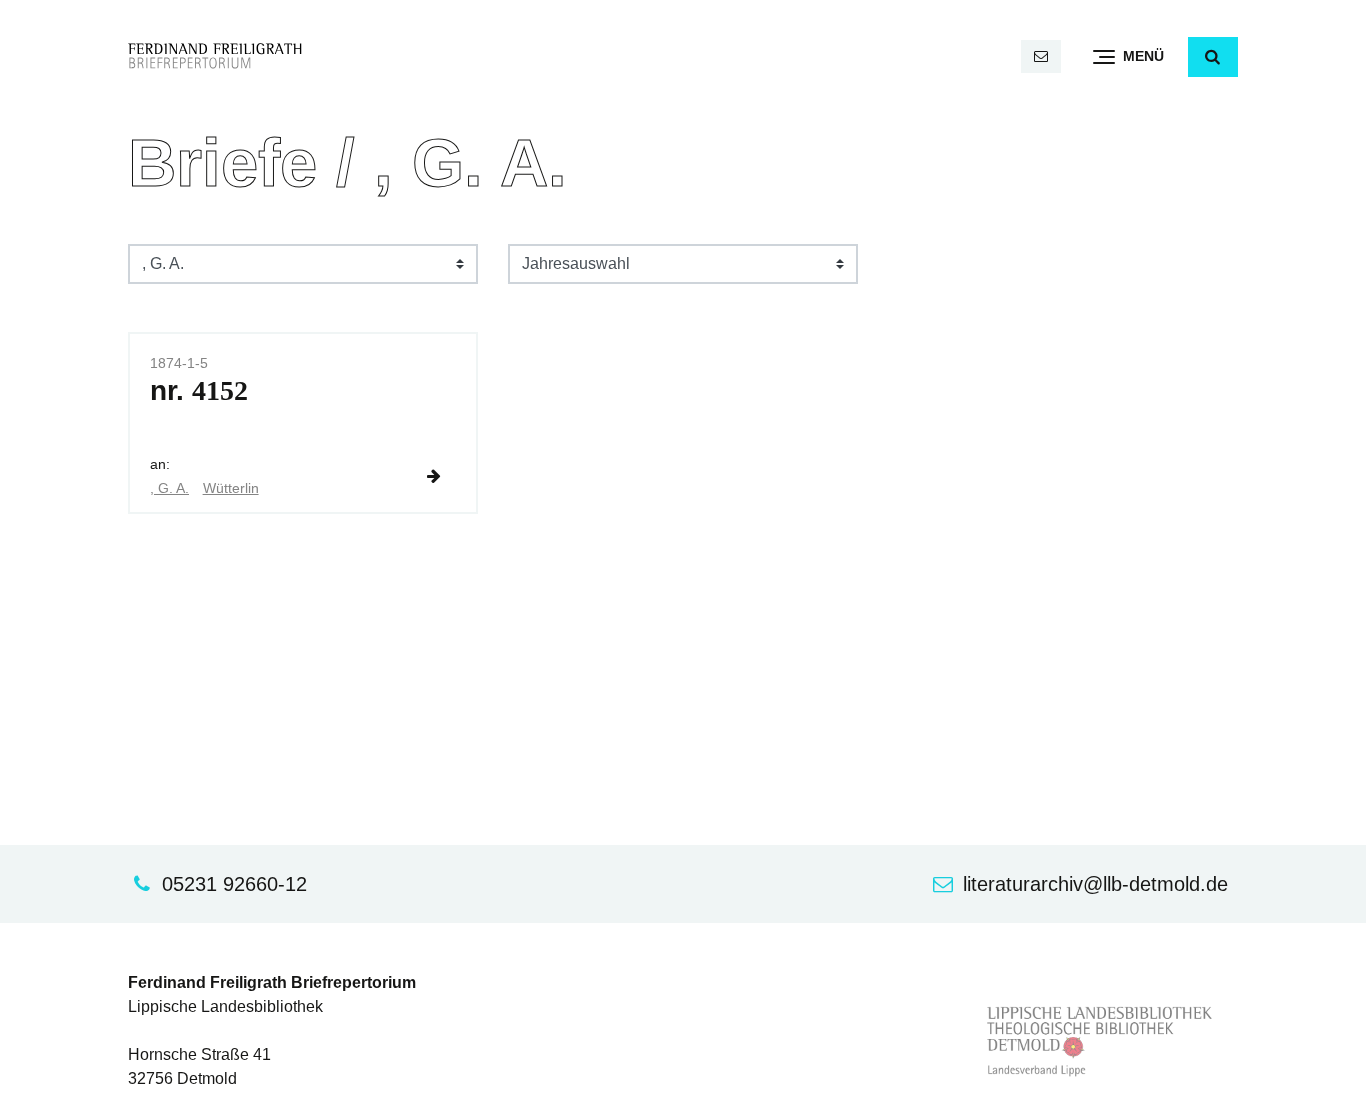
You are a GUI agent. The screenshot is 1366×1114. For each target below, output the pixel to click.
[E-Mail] (1041, 56)
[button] (1213, 57)
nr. (199, 390)
